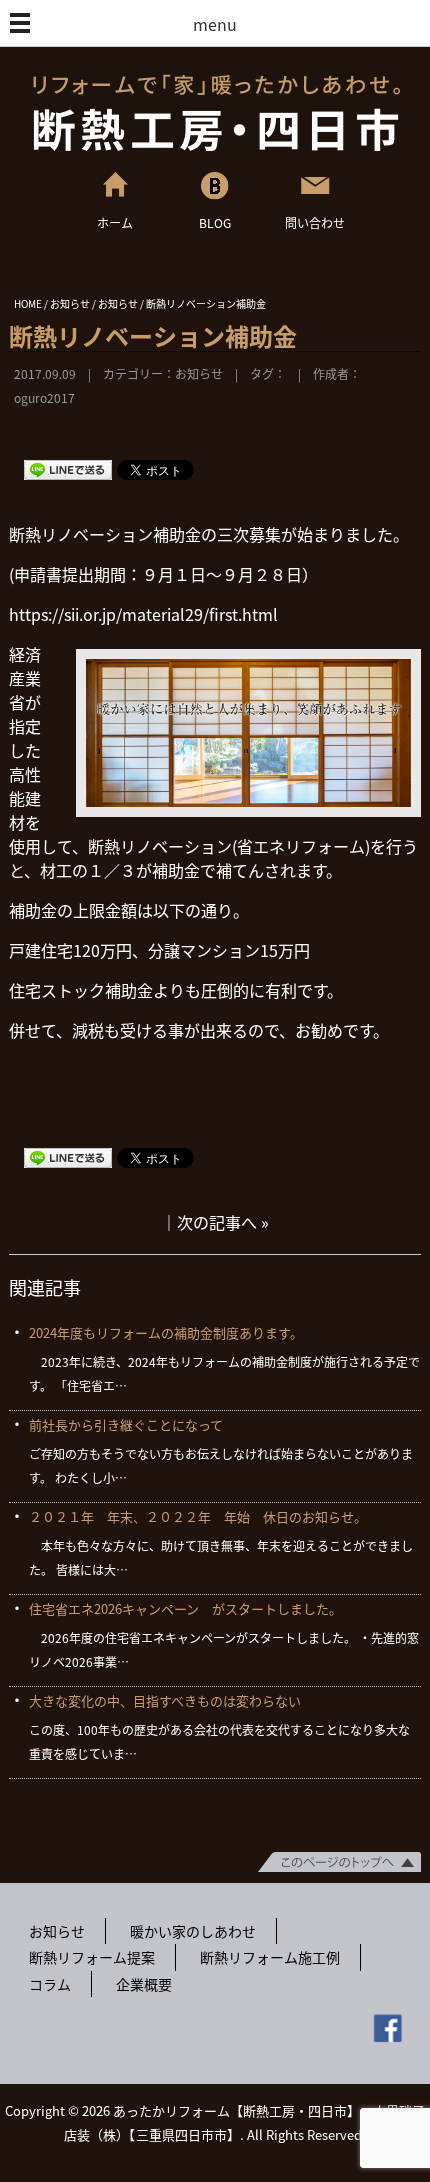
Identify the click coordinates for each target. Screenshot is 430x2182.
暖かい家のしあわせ (193, 1931)
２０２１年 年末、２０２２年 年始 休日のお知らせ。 (198, 1516)
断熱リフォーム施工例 (270, 1957)
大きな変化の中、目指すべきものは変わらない (165, 1700)
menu (215, 24)
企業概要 (144, 1984)
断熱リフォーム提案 (92, 1957)
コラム (50, 1984)
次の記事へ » (223, 1222)
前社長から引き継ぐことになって (126, 1424)
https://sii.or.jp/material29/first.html (143, 614)
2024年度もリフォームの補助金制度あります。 (166, 1332)
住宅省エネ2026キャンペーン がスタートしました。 (185, 1608)
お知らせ (199, 373)
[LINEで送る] (68, 469)
